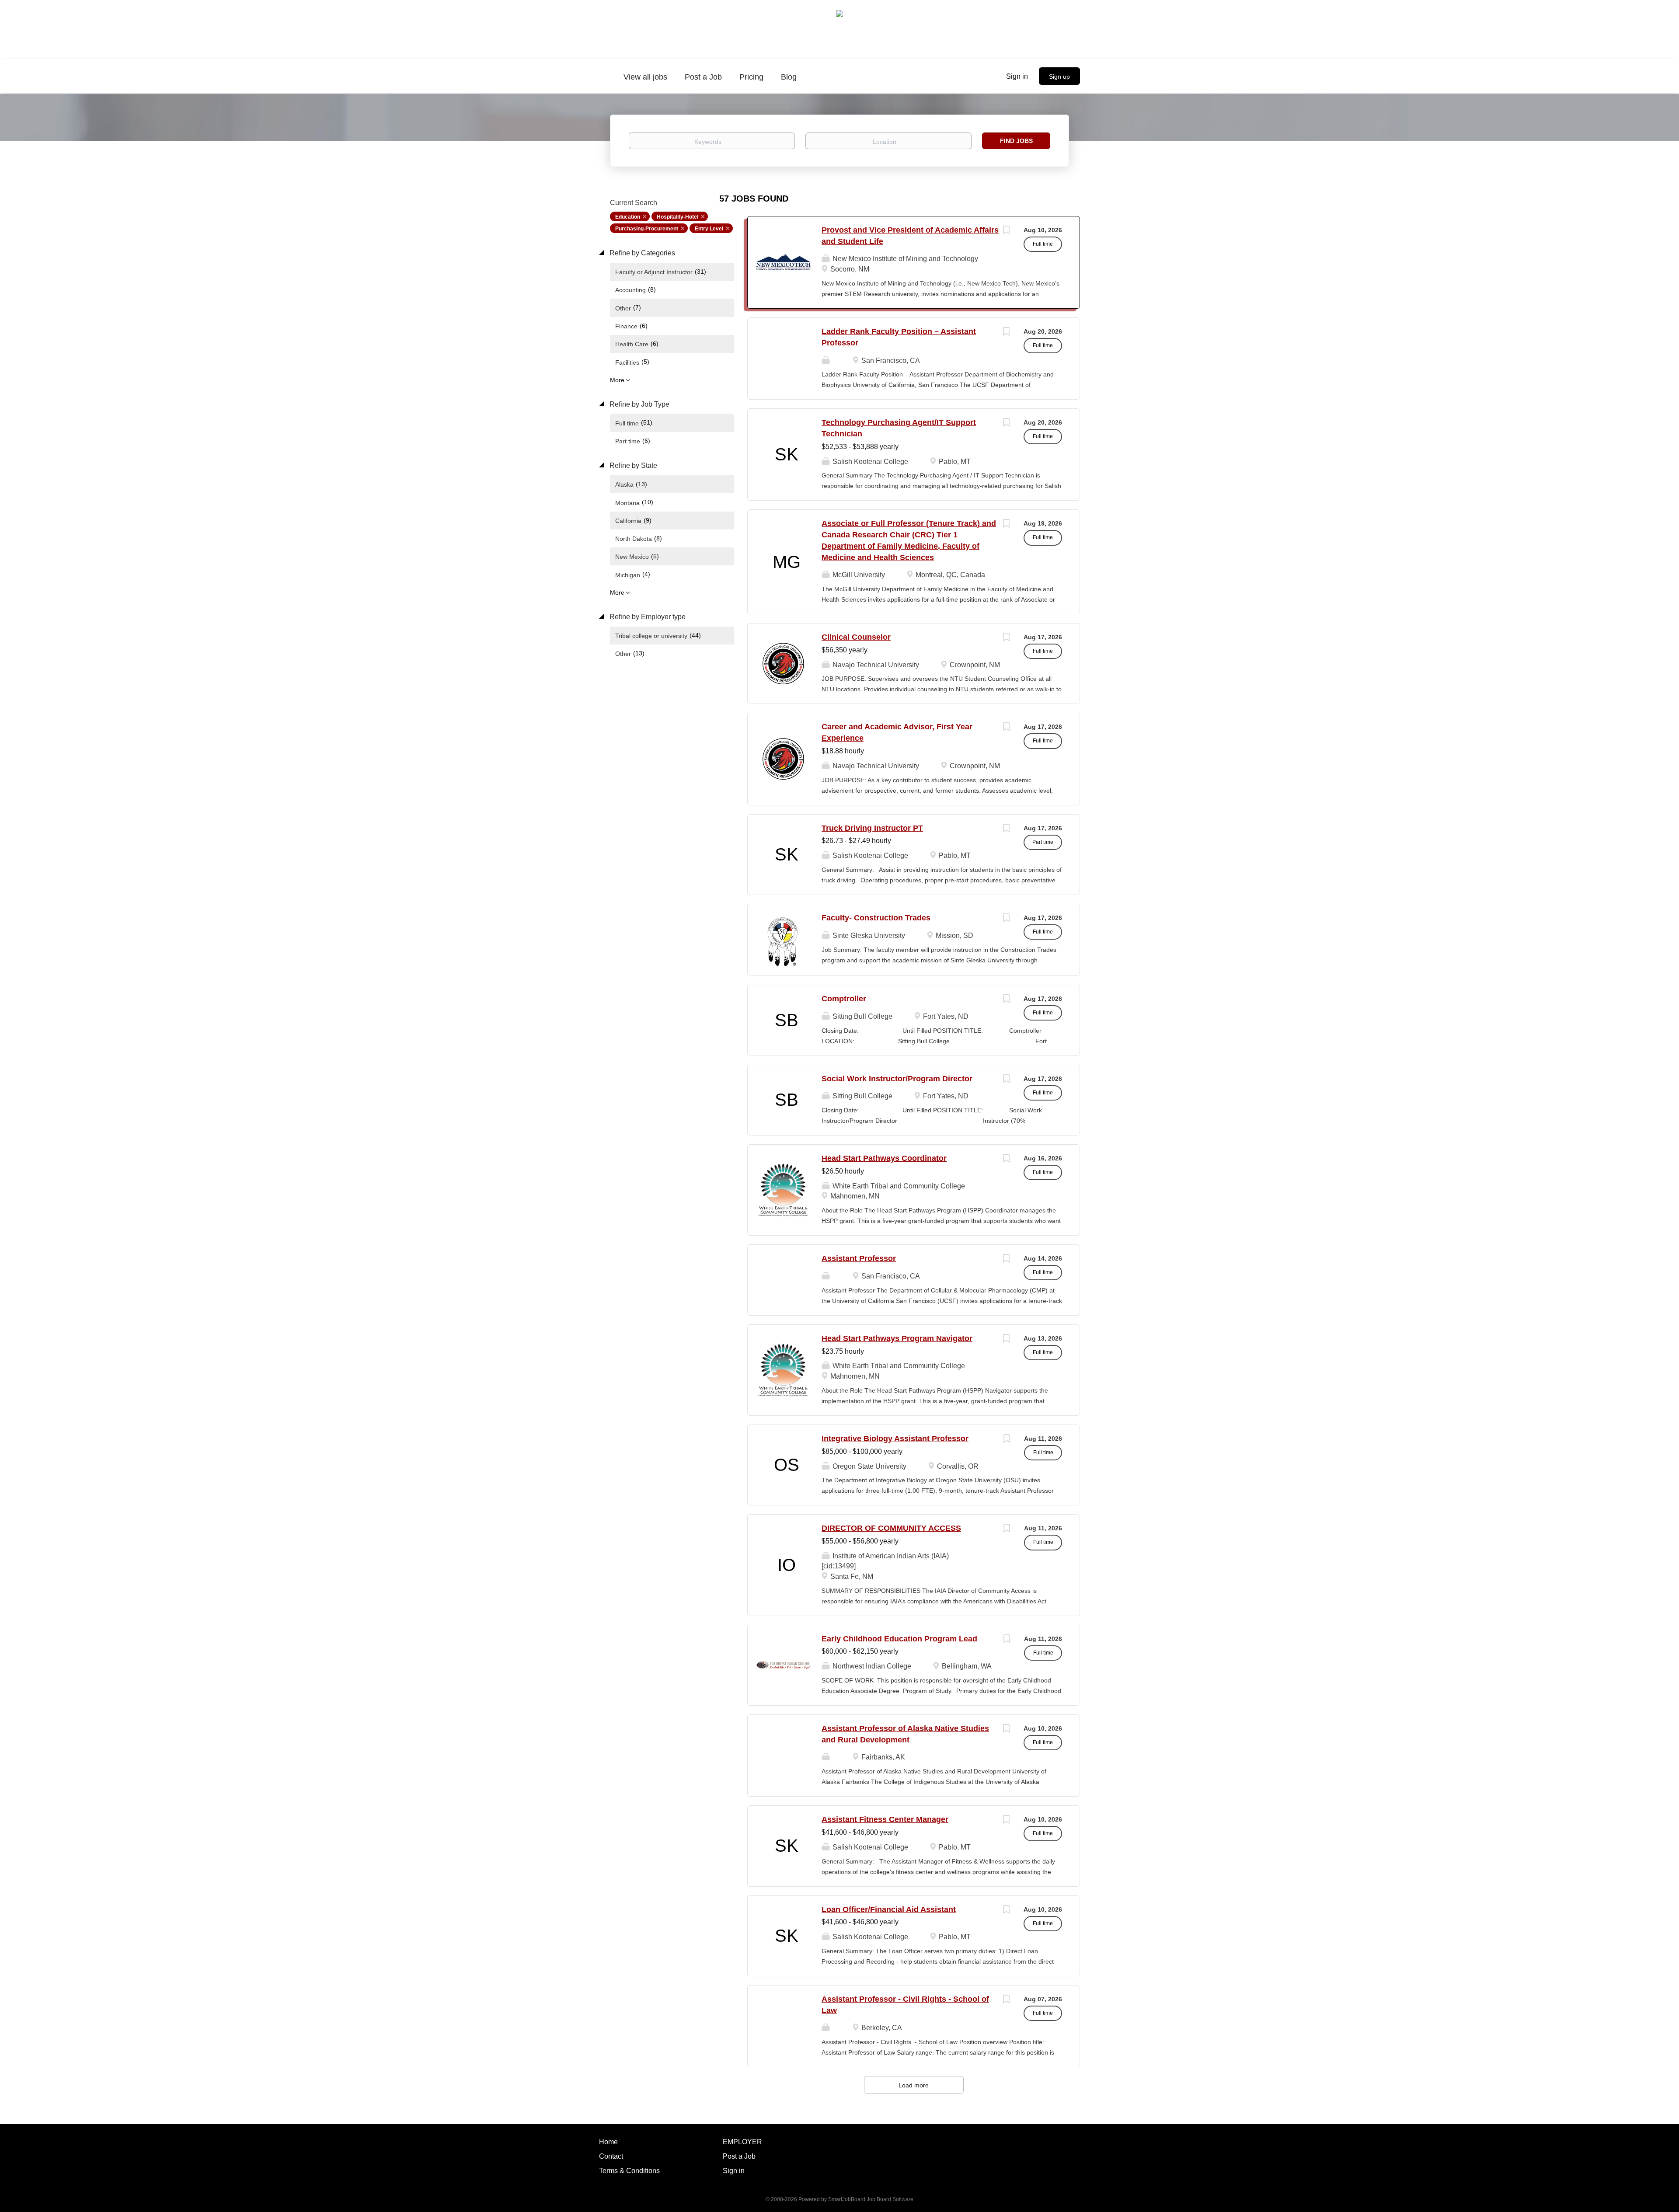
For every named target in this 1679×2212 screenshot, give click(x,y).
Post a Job (739, 2156)
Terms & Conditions (629, 2171)
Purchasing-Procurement (647, 229)
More (617, 380)
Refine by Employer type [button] (647, 617)
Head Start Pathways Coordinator (884, 1158)
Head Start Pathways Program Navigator (897, 1338)
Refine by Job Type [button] (639, 404)
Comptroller (844, 999)
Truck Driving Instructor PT (872, 828)
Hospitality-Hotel (678, 217)
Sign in (1017, 76)
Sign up (1059, 77)
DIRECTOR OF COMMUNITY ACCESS (891, 1528)
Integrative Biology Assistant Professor (895, 1439)
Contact (611, 2156)
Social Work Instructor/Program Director (897, 1079)
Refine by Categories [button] (641, 253)
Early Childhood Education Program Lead (899, 1639)
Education (628, 217)
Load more (914, 2085)
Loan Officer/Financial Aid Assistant (889, 1909)
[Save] (1006, 231)
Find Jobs (1016, 141)
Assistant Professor (859, 1258)
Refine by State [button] (632, 465)
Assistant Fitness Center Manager (885, 1819)
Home (608, 2142)
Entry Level (709, 229)
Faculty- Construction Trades (876, 918)
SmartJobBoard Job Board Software (871, 2199)
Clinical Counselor (856, 637)
